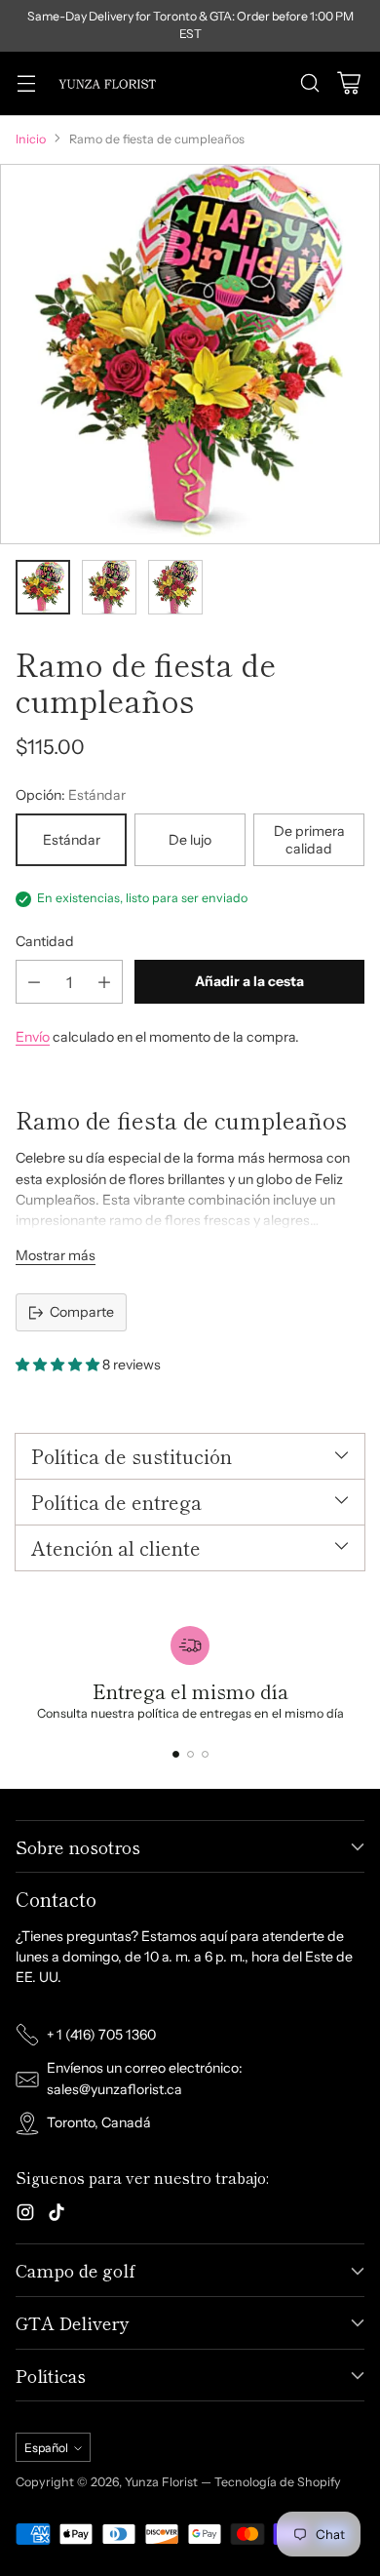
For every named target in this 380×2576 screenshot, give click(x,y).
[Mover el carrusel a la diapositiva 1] (176, 1754)
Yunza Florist (163, 2482)
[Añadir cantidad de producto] (104, 982)
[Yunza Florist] (107, 83)
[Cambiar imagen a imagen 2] (109, 587)
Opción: (71, 795)
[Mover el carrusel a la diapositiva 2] (190, 1754)
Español (46, 2448)
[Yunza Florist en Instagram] (25, 2215)
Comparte (82, 1312)
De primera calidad (309, 840)
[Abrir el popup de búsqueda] (309, 83)
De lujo (190, 840)
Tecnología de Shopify (278, 2482)
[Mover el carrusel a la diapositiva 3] (205, 1754)
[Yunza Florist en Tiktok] (57, 2215)
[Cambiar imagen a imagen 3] (175, 587)
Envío (33, 1037)
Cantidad (45, 941)
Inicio (31, 139)
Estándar (72, 840)
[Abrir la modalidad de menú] (26, 83)
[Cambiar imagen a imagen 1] (43, 587)
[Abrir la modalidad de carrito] (348, 83)
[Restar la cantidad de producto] (34, 982)
